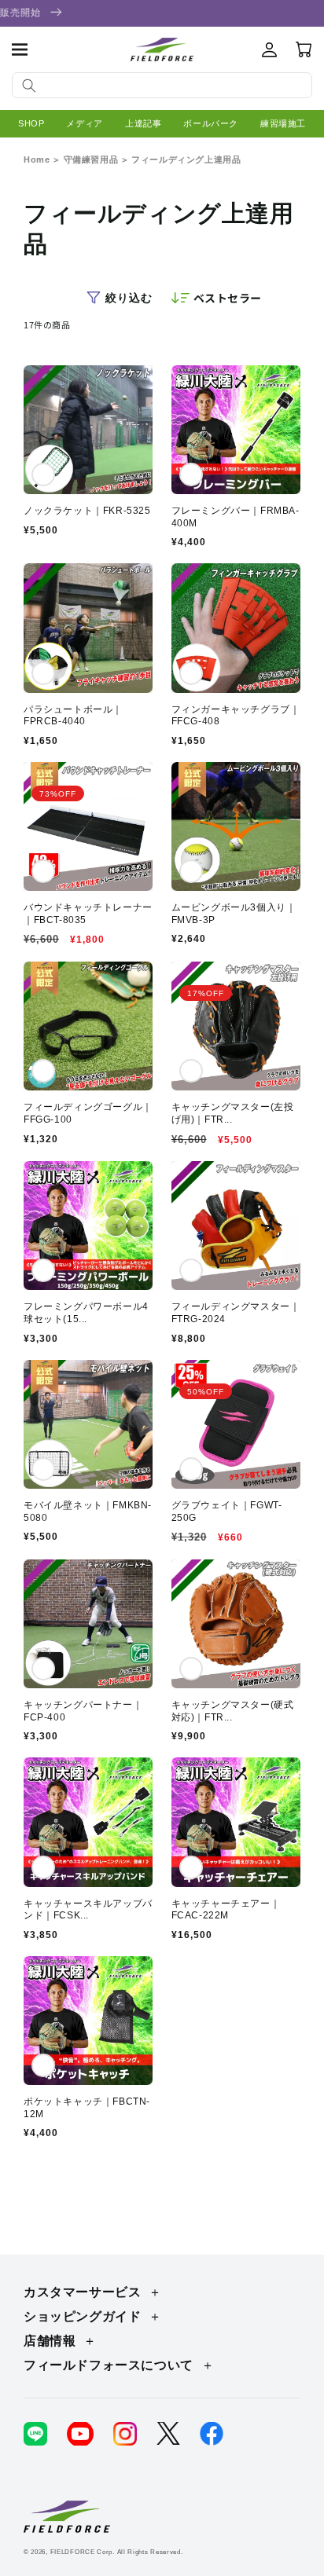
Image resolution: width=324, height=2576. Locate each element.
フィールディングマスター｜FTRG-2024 (236, 1313)
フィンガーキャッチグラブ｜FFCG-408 (236, 716)
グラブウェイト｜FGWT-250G (227, 1512)
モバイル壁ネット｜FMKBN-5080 (88, 1512)
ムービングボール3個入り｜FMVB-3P (234, 914)
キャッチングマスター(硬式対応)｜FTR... (233, 1711)
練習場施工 (283, 123)
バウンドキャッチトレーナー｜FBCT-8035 (88, 914)
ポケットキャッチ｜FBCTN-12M (87, 2108)
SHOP (31, 123)
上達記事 (143, 123)
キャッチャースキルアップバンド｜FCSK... (88, 1910)
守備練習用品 (91, 159)
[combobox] (162, 85)
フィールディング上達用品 (186, 159)
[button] (20, 49)
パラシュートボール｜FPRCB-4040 (73, 716)
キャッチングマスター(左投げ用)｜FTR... (233, 1113)
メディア (84, 123)
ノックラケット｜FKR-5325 (87, 511)
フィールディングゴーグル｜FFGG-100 (88, 1113)
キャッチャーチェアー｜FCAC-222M (226, 1910)
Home (37, 159)
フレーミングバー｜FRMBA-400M (236, 517)
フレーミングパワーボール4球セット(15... (86, 1313)
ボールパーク (211, 123)
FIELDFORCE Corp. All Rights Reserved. (117, 2552)
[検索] (29, 86)
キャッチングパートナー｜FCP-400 (83, 1711)
